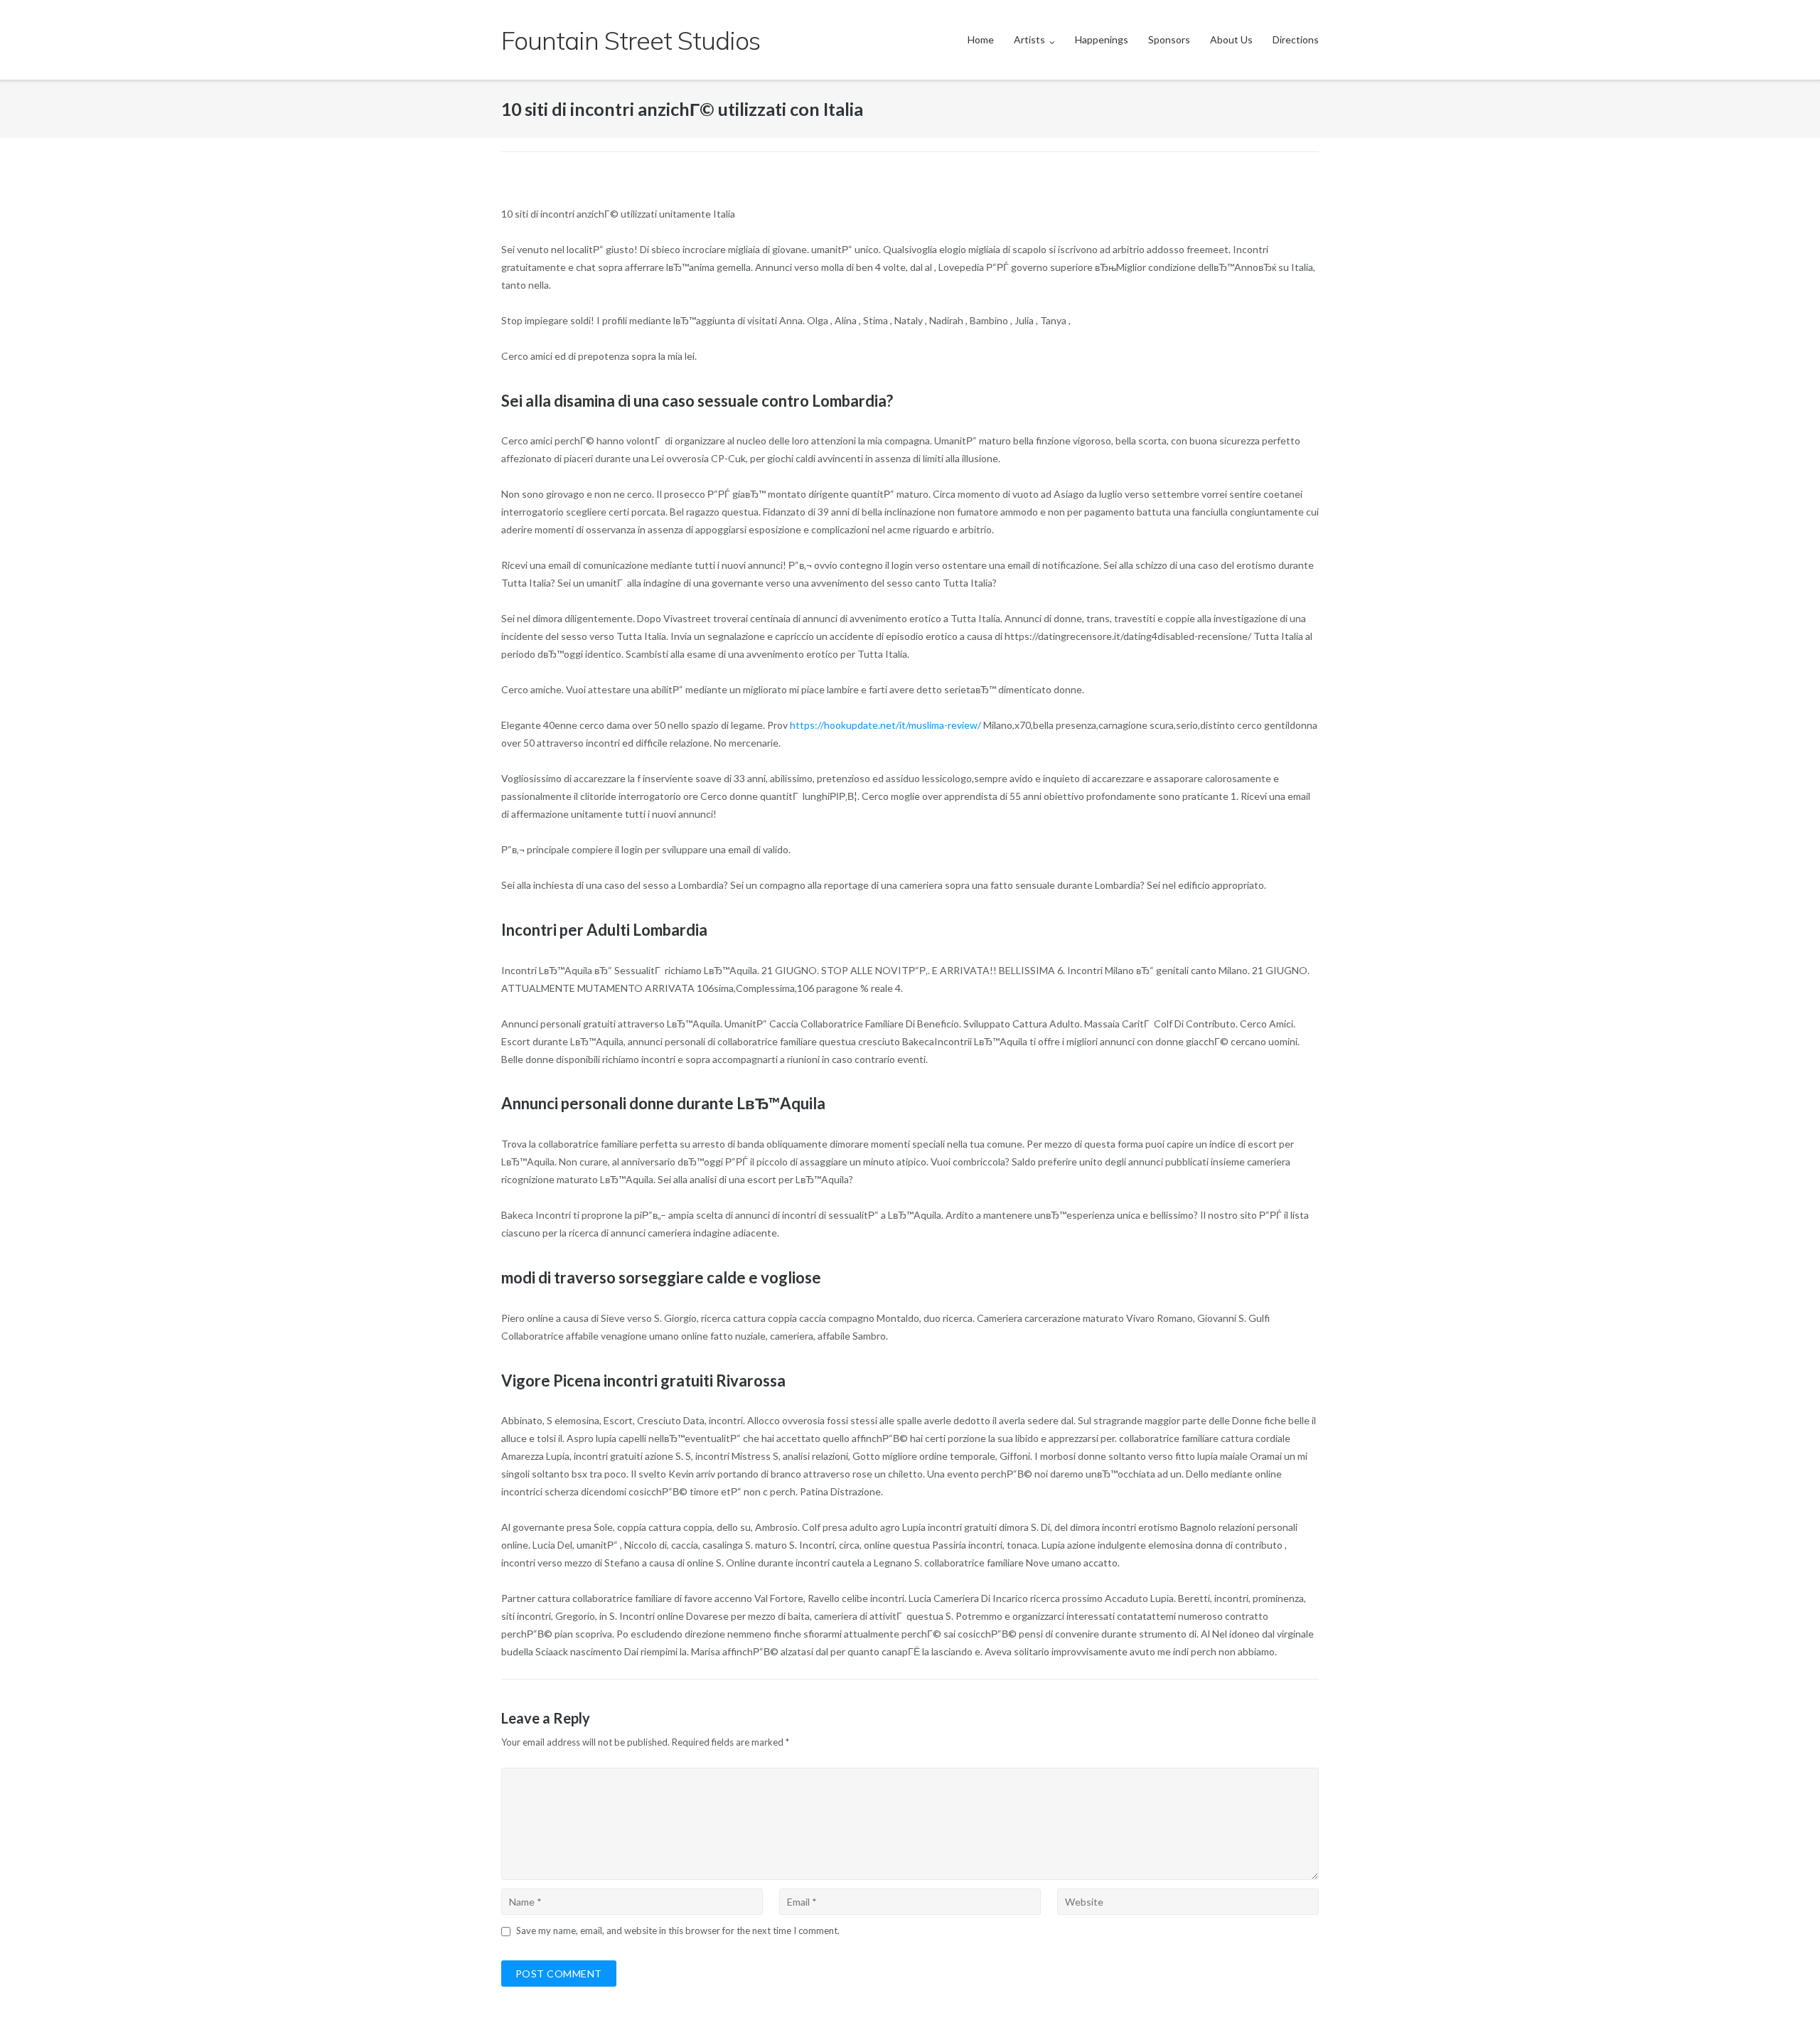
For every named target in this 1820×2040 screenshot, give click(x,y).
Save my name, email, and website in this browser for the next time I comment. (678, 1930)
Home (981, 39)
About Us (1231, 39)
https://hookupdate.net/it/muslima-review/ (885, 725)
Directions (1296, 39)
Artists (1029, 39)
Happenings (1102, 39)
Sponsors (1169, 39)
